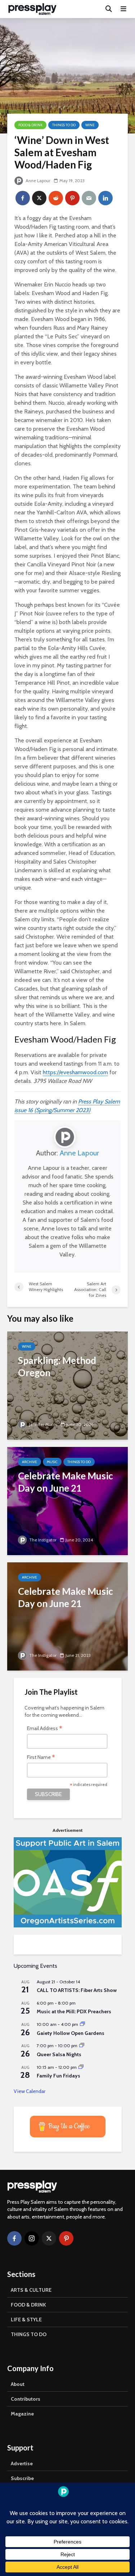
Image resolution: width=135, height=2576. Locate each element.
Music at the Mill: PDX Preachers (74, 2011)
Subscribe (22, 2478)
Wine (90, 125)
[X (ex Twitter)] (49, 2238)
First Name (41, 1758)
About (18, 2384)
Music (52, 1462)
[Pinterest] (66, 2238)
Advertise (22, 2463)
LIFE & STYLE (26, 2320)
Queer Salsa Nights (59, 2054)
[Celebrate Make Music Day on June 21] (67, 1500)
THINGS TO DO (29, 2334)
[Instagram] (32, 2238)
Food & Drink (30, 125)
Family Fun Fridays (58, 2076)
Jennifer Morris (43, 1424)
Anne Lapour (37, 181)
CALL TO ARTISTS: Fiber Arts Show (77, 1990)
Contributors (26, 2399)
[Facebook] (14, 2238)
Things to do (64, 125)
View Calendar (30, 2091)
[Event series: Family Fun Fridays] (81, 2067)
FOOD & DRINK (28, 2305)
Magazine (22, 2414)
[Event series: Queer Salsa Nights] (82, 2046)
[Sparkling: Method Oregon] (67, 1385)
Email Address (45, 1729)
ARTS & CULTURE (31, 2290)
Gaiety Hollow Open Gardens (71, 2033)
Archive (30, 1462)
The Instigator (42, 1540)
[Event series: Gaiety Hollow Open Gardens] (82, 2024)
